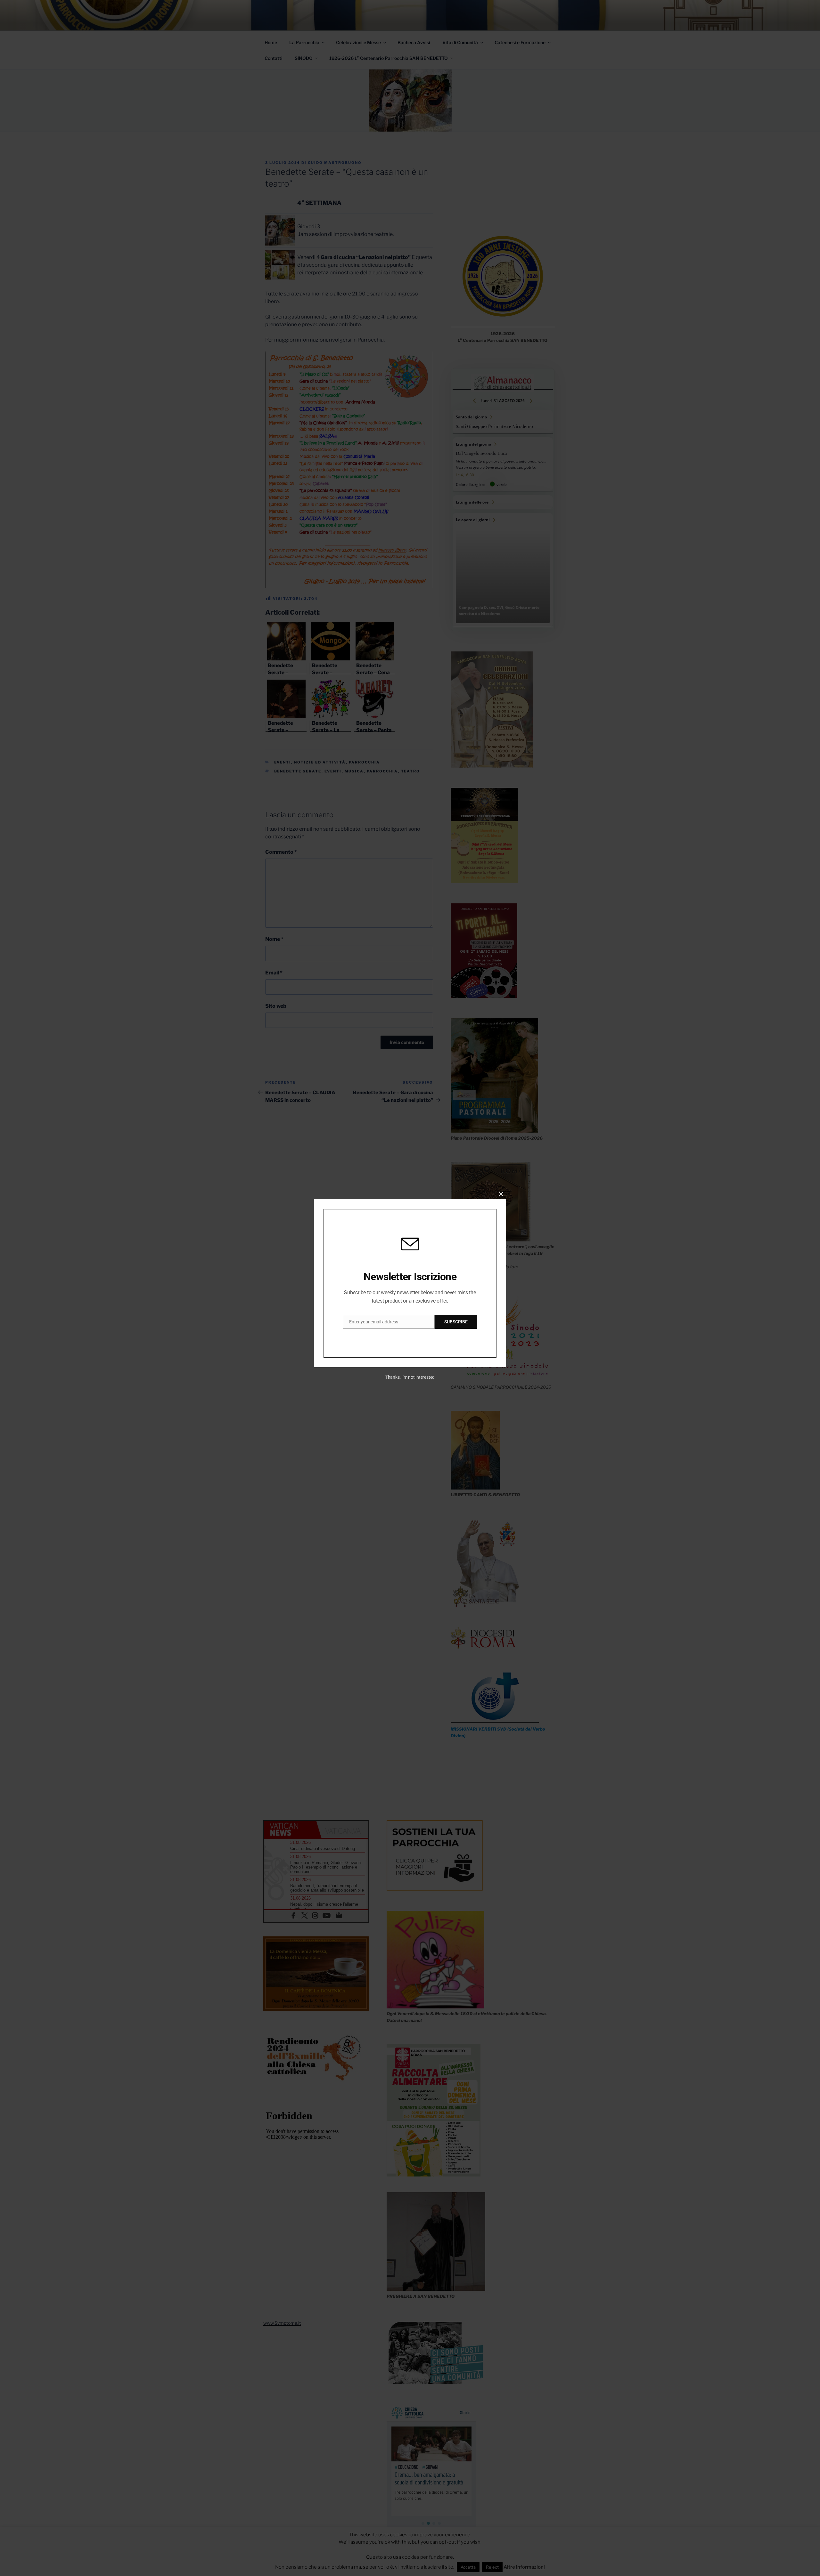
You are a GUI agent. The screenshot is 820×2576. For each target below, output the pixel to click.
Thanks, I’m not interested (410, 1377)
